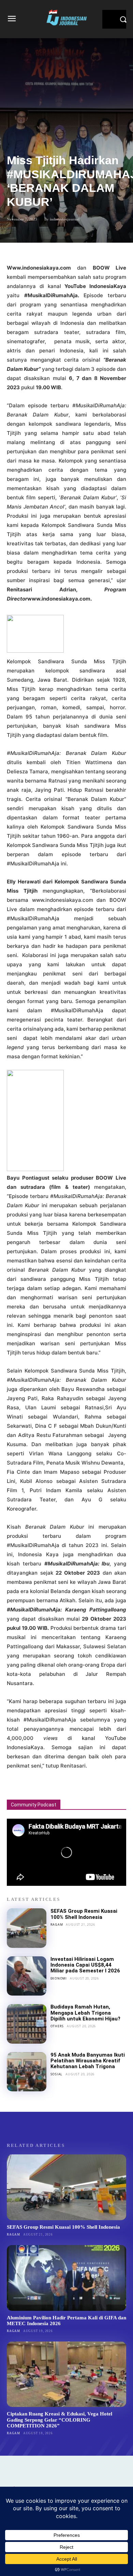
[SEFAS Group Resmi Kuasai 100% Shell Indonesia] (27, 1928)
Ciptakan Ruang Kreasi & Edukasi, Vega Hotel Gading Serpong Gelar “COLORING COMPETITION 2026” (60, 2420)
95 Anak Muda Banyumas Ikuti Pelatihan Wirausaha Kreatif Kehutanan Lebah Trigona (88, 2061)
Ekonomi (59, 1978)
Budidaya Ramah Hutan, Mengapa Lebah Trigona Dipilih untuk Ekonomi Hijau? (85, 2013)
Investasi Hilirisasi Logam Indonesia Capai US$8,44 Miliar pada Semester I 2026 (85, 1965)
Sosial (57, 2074)
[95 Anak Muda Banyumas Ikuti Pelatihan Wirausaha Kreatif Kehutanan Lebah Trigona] (27, 2072)
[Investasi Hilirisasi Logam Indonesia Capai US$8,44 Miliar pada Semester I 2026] (27, 1976)
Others (57, 2026)
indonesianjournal (65, 219)
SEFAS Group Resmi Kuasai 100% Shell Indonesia (84, 1914)
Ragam (57, 1925)
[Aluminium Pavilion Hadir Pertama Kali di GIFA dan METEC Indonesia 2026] (66, 2278)
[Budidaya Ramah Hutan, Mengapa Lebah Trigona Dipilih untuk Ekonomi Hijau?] (27, 2024)
